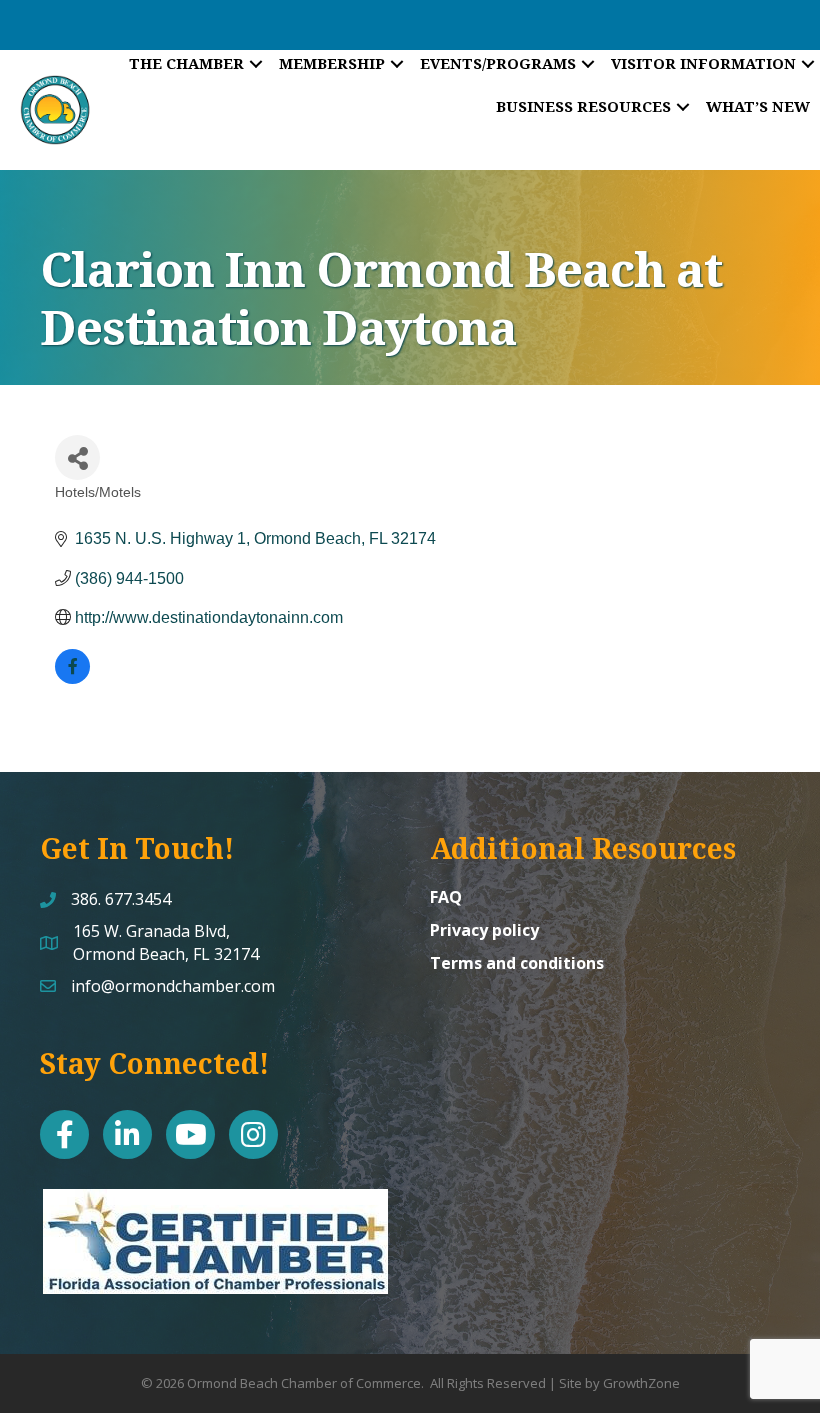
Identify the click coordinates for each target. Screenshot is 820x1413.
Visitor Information (703, 63)
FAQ (446, 897)
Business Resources (583, 106)
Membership (332, 63)
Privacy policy (484, 930)
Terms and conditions (517, 963)
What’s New (758, 106)
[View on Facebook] (72, 678)
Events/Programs (498, 63)
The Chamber (186, 63)
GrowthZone (641, 1383)
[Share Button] (77, 457)
